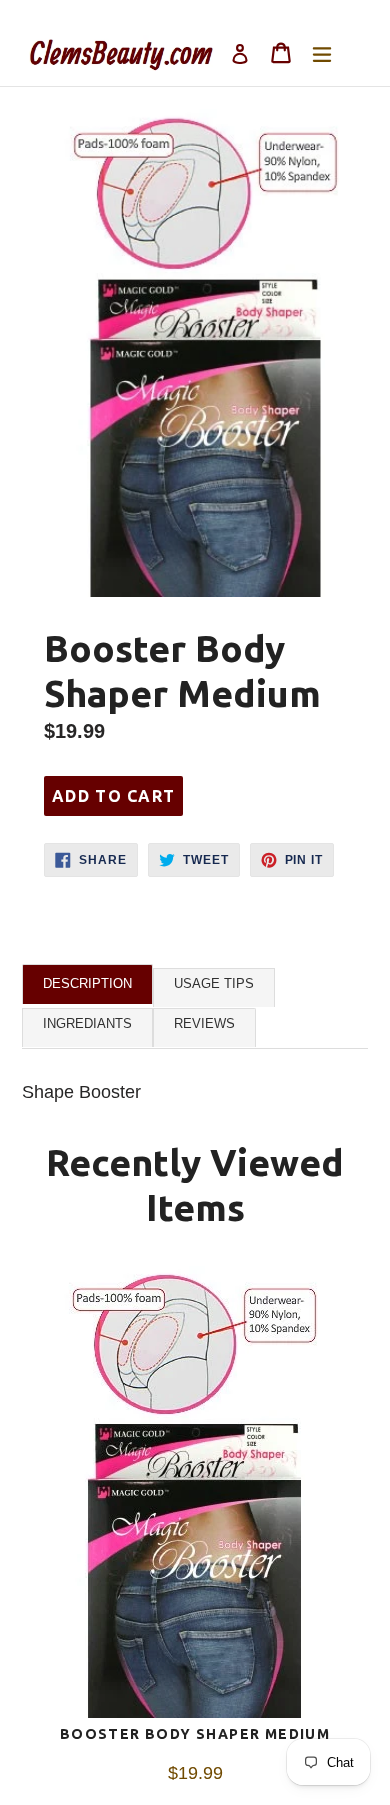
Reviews (204, 1023)
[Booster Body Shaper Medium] (195, 1496)
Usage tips (214, 983)
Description (87, 983)
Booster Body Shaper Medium (195, 1734)
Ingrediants (87, 1023)
